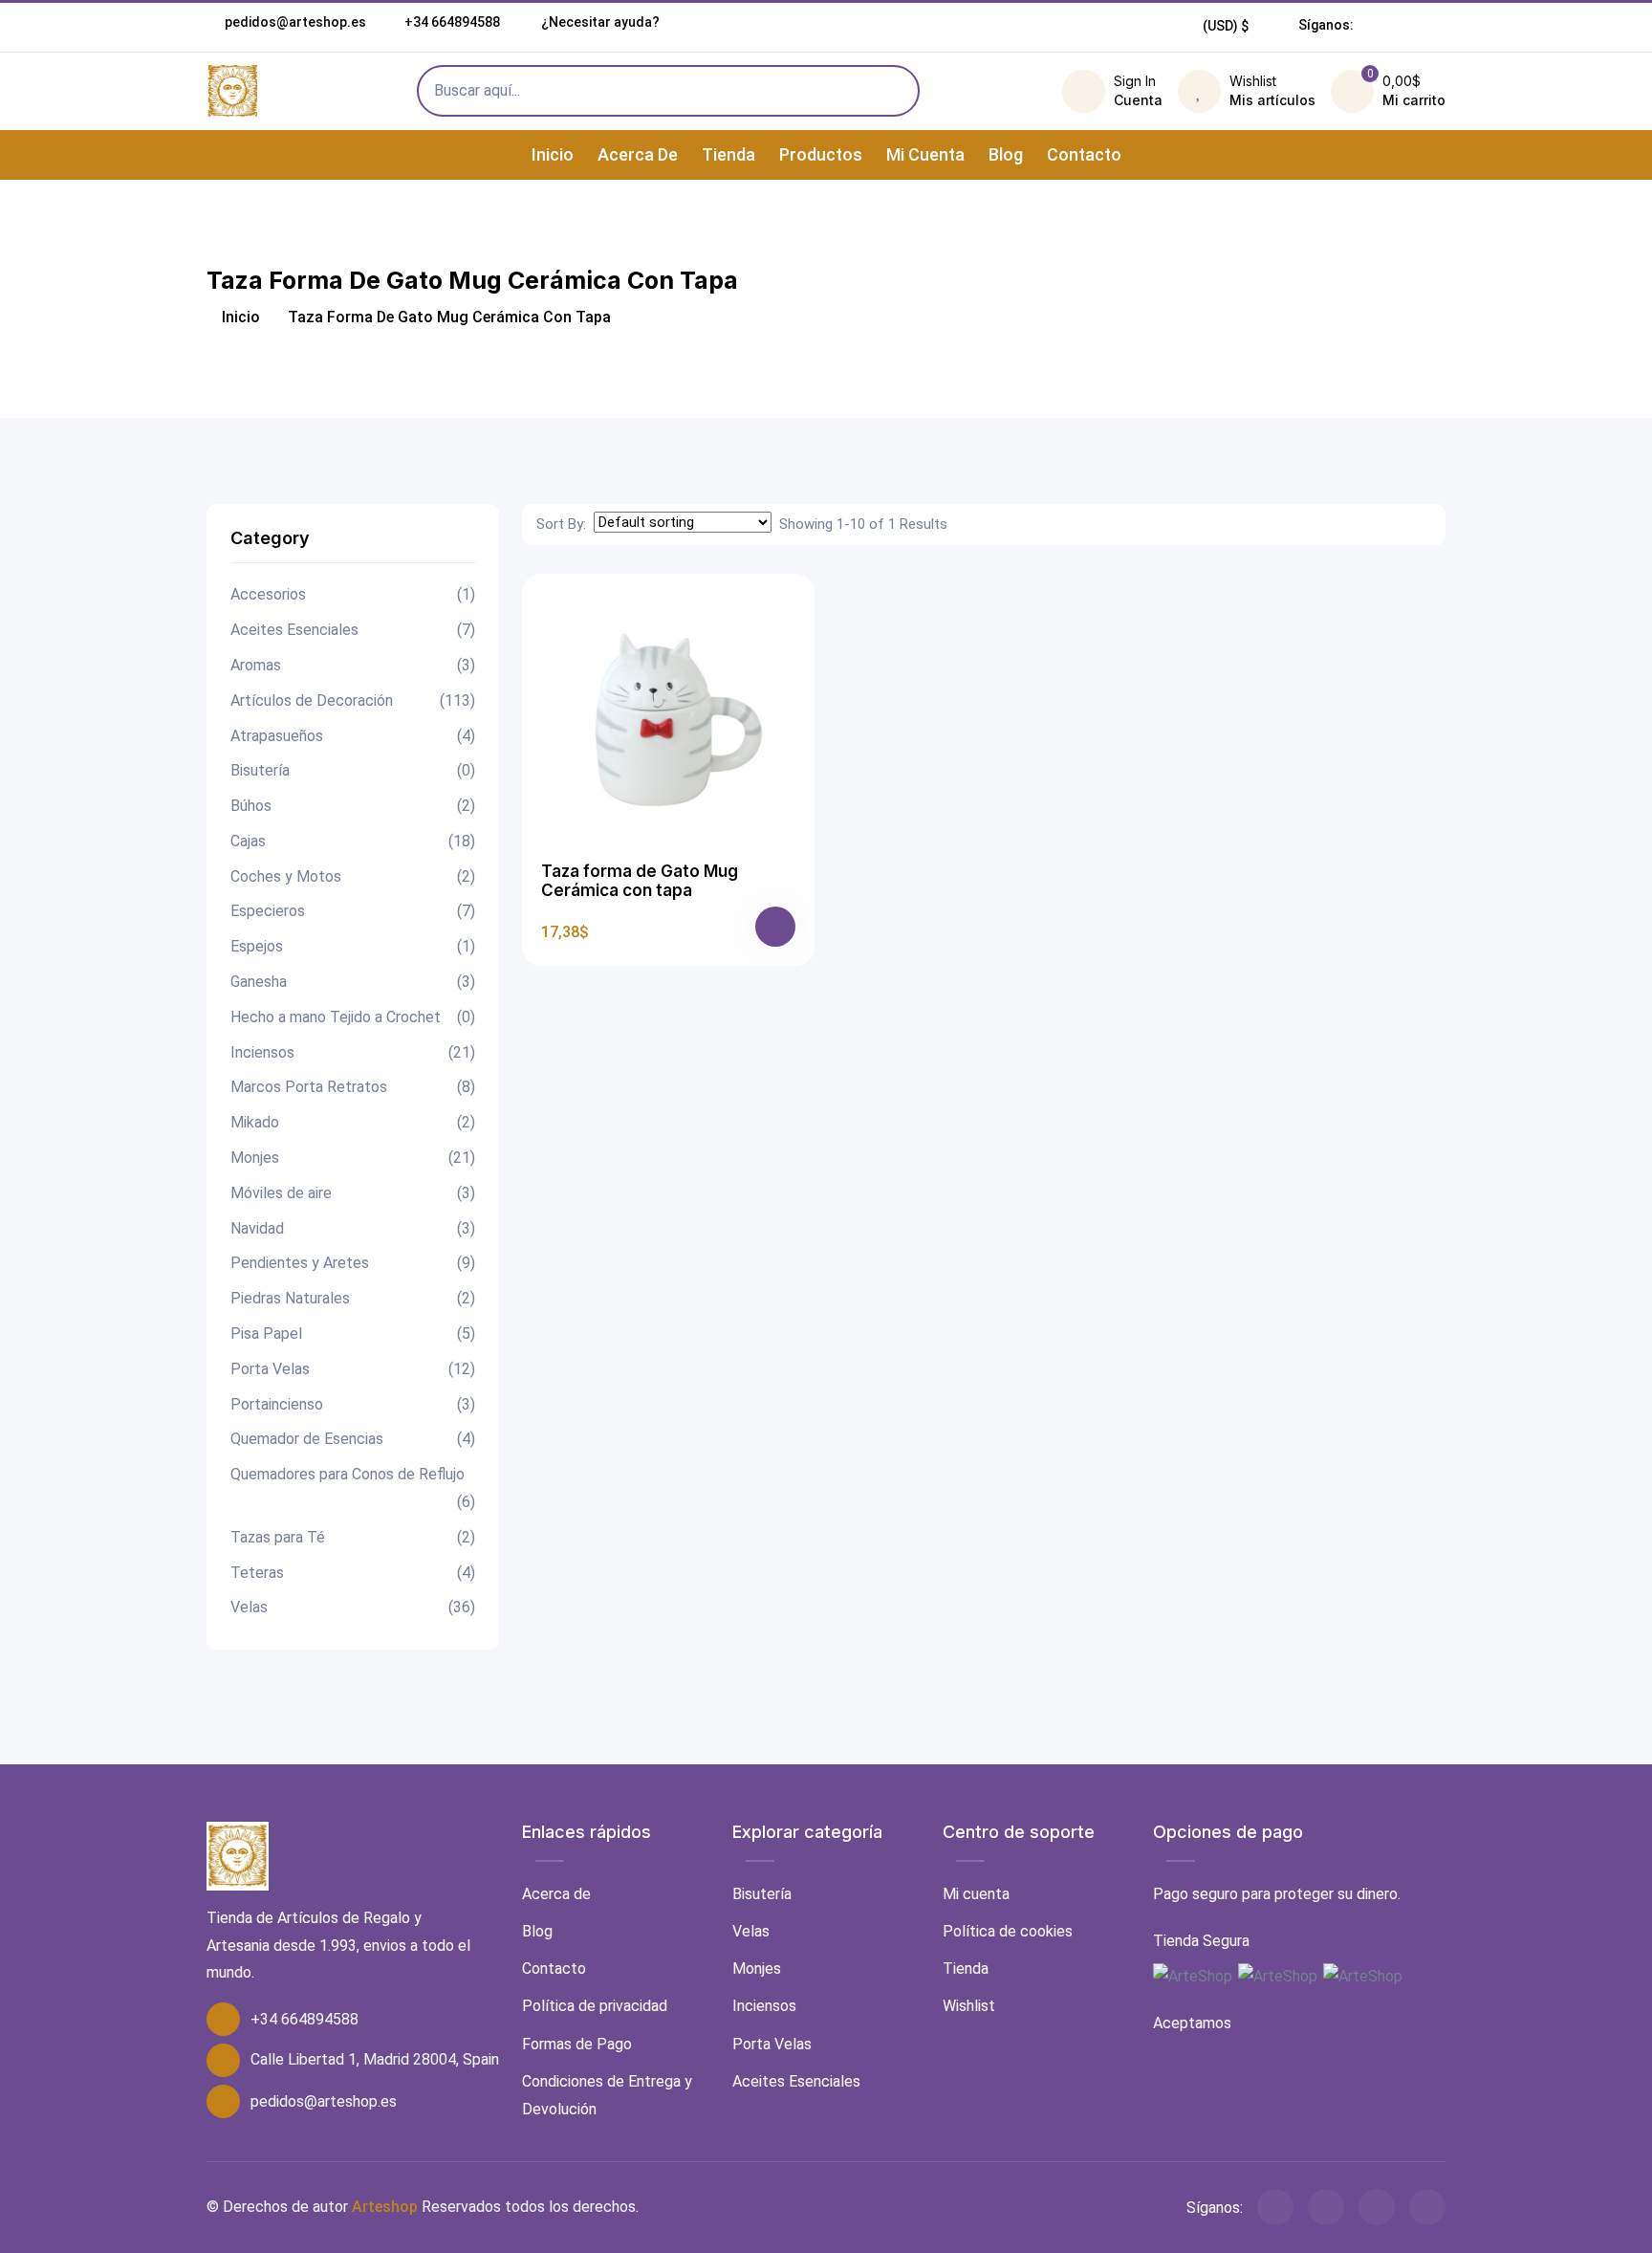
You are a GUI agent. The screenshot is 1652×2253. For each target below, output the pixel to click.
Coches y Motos (353, 876)
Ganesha (353, 982)
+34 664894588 (452, 22)
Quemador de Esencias (353, 1439)
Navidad (353, 1228)
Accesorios (353, 594)
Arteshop (385, 2207)
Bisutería (353, 770)
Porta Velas (353, 1369)
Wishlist (969, 2006)
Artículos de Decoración (353, 700)
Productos (821, 154)
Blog (1006, 154)
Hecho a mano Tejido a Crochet (353, 1017)
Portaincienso (353, 1404)
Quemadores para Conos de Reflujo (353, 1488)
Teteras (353, 1573)
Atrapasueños (353, 736)
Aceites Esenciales (353, 630)
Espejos (353, 946)
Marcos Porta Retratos (353, 1087)
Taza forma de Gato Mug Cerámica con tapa (640, 881)
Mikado (353, 1122)
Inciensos (353, 1052)
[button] (1226, 26)
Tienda (728, 154)
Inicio (553, 154)
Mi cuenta (925, 154)
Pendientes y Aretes (353, 1263)
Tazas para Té (353, 1537)
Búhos (353, 806)
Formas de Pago (577, 2044)
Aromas (353, 665)
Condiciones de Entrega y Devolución (607, 2095)
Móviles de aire (353, 1193)
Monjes (353, 1158)
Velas (353, 1607)
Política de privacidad (595, 2006)
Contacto (1084, 154)
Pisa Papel (353, 1334)
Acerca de (638, 154)
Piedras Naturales (353, 1298)
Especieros (353, 911)
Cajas (353, 841)
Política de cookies (1008, 1931)
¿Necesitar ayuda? (599, 22)
